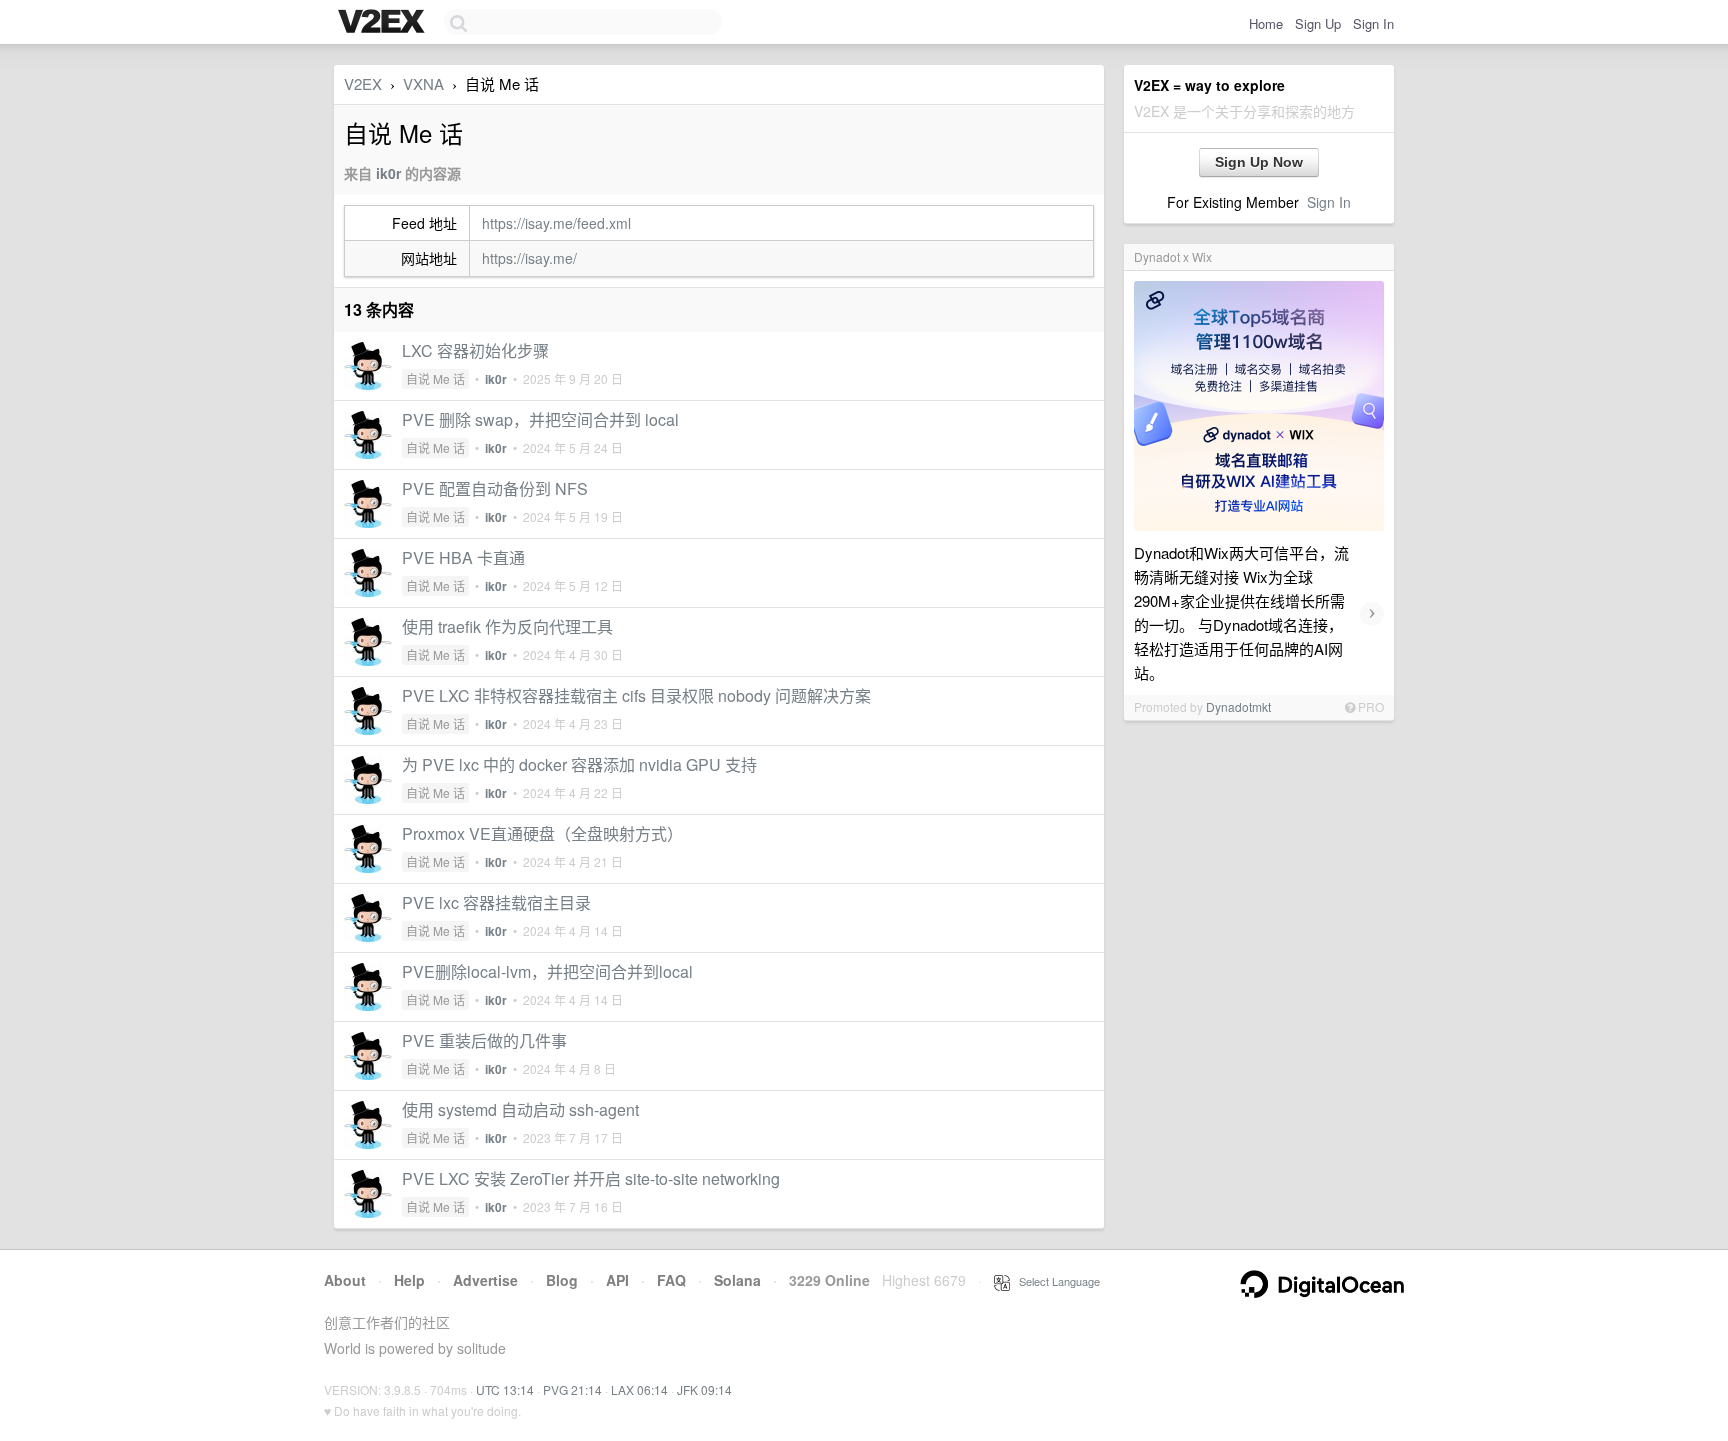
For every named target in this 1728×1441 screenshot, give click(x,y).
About (345, 1280)
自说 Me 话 (435, 378)
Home (1266, 23)
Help (409, 1280)
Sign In (1373, 23)
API (617, 1280)
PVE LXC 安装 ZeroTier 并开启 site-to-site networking (591, 1178)
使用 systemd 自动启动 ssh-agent (520, 1109)
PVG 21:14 (572, 1389)
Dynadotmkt (1238, 706)
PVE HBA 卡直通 (463, 557)
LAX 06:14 (639, 1389)
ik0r (388, 173)
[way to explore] (384, 23)
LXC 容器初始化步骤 (475, 350)
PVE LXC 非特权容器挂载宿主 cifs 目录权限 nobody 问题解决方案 (636, 695)
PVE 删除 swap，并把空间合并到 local (540, 419)
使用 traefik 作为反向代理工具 (507, 626)
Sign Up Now (1259, 162)
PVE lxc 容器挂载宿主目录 (496, 902)
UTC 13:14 (505, 1389)
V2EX (363, 83)
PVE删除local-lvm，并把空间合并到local (547, 971)
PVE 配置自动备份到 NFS (495, 488)
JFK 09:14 (704, 1389)
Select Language (1055, 1281)
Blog (562, 1280)
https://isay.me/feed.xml (556, 223)
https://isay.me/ (529, 258)
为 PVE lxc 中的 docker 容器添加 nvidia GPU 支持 (579, 764)
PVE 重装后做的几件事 (484, 1040)
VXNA (423, 83)
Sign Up (1318, 23)
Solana (737, 1280)
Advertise (485, 1280)
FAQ (671, 1280)
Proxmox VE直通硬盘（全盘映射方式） (542, 833)
